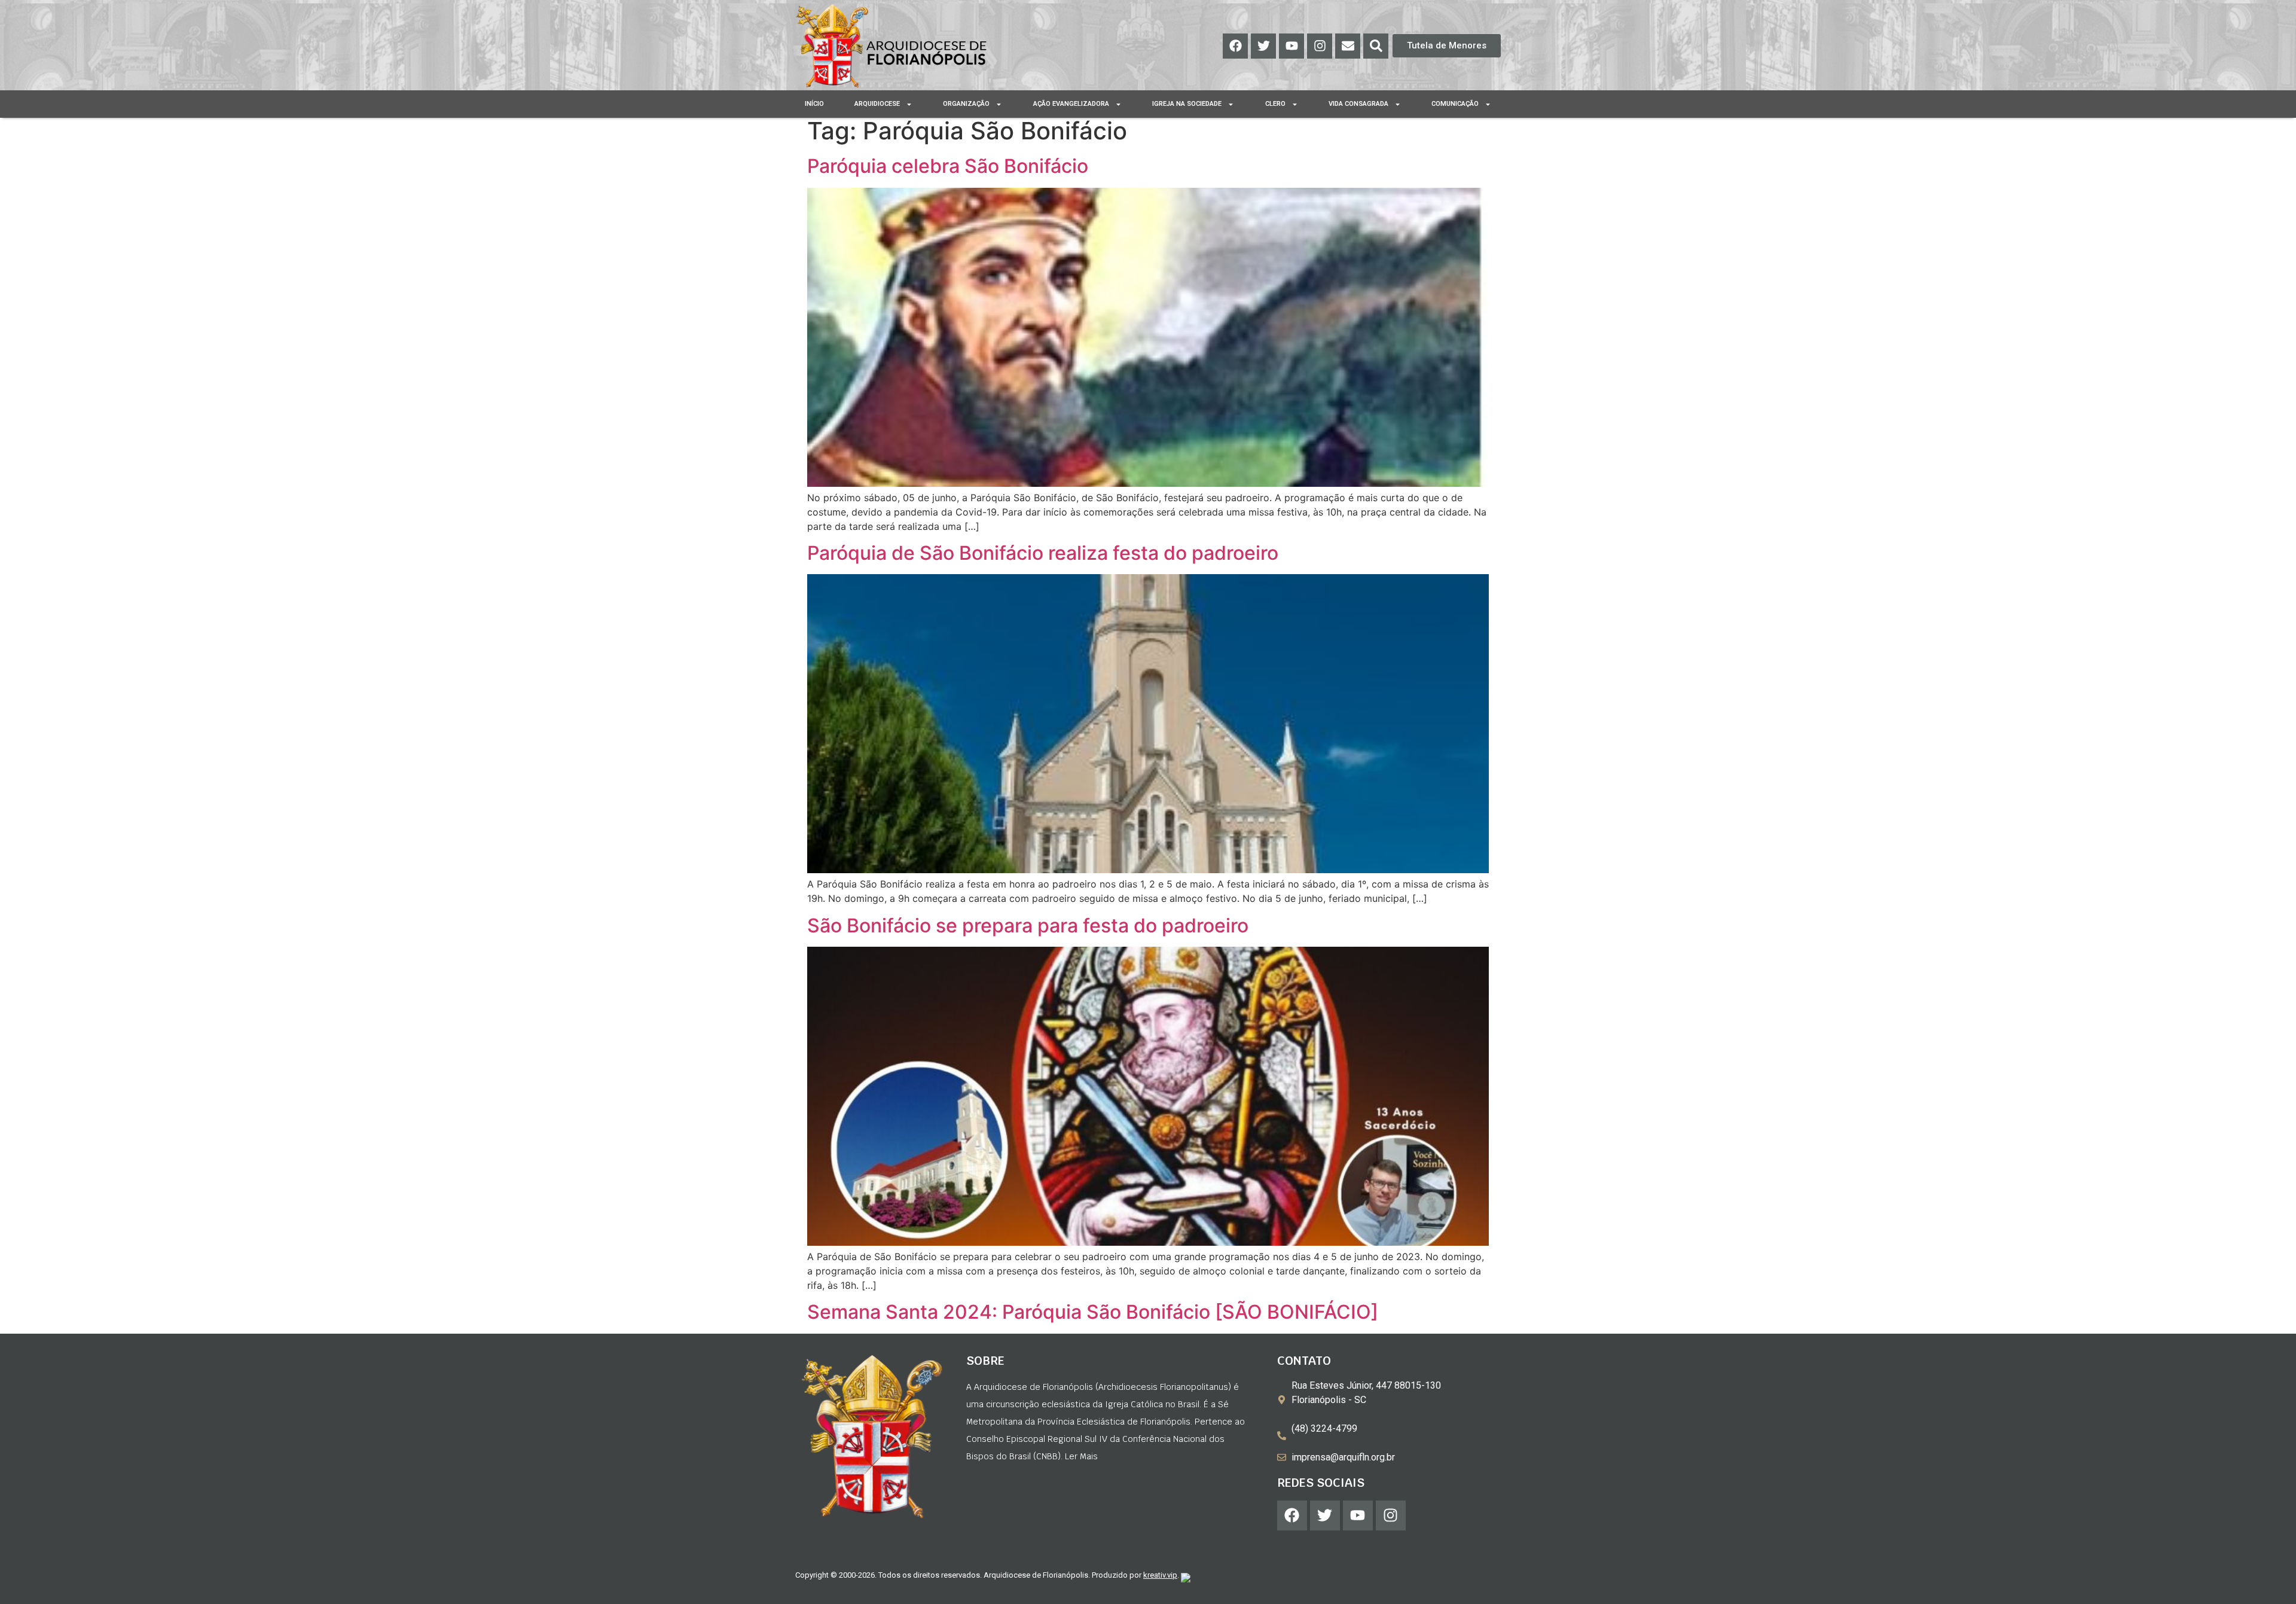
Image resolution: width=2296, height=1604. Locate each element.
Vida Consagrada (1358, 104)
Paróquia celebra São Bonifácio (948, 166)
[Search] (1376, 46)
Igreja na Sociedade (1187, 104)
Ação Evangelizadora (1071, 104)
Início (814, 104)
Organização (966, 104)
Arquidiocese (877, 104)
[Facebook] (1235, 46)
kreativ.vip (1160, 1575)
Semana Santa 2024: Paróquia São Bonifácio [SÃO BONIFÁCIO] (1093, 1312)
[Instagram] (1320, 46)
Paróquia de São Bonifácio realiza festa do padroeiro (1043, 553)
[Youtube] (1291, 46)
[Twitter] (1263, 46)
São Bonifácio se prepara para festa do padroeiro (1028, 925)
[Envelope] (1348, 46)
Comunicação (1455, 104)
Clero (1275, 104)
